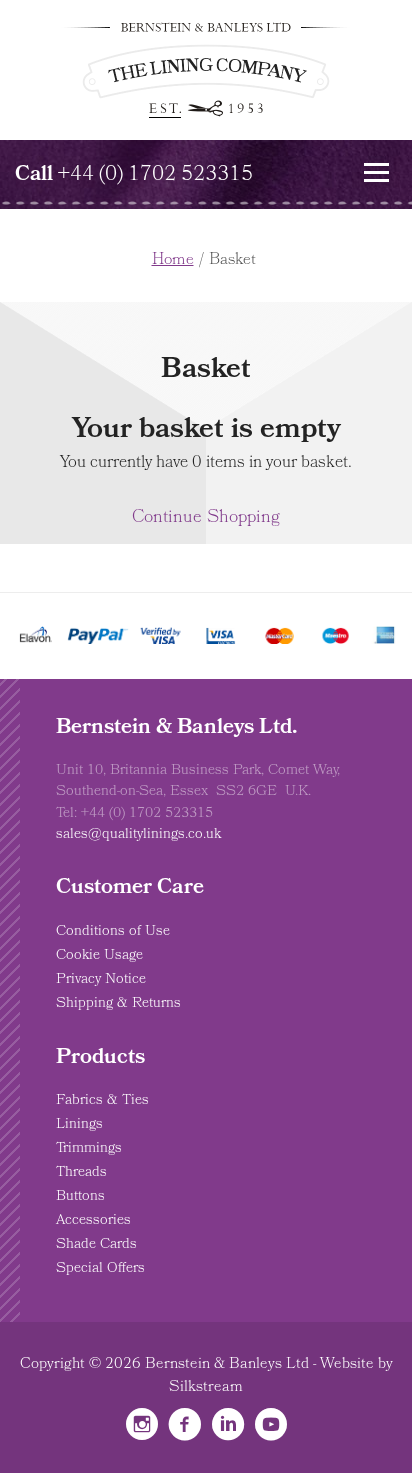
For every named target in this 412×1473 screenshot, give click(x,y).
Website (347, 1365)
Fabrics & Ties (102, 1101)
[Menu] (377, 172)
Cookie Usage (99, 956)
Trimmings (89, 1149)
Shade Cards (96, 1245)
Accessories (93, 1221)
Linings (79, 1125)
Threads (81, 1173)
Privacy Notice (101, 980)
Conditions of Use (113, 932)
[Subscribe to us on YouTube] (271, 1430)
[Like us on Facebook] (185, 1430)
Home (173, 260)
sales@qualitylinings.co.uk (138, 835)
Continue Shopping (206, 518)
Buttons (80, 1197)
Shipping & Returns (118, 1004)
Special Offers (100, 1269)
